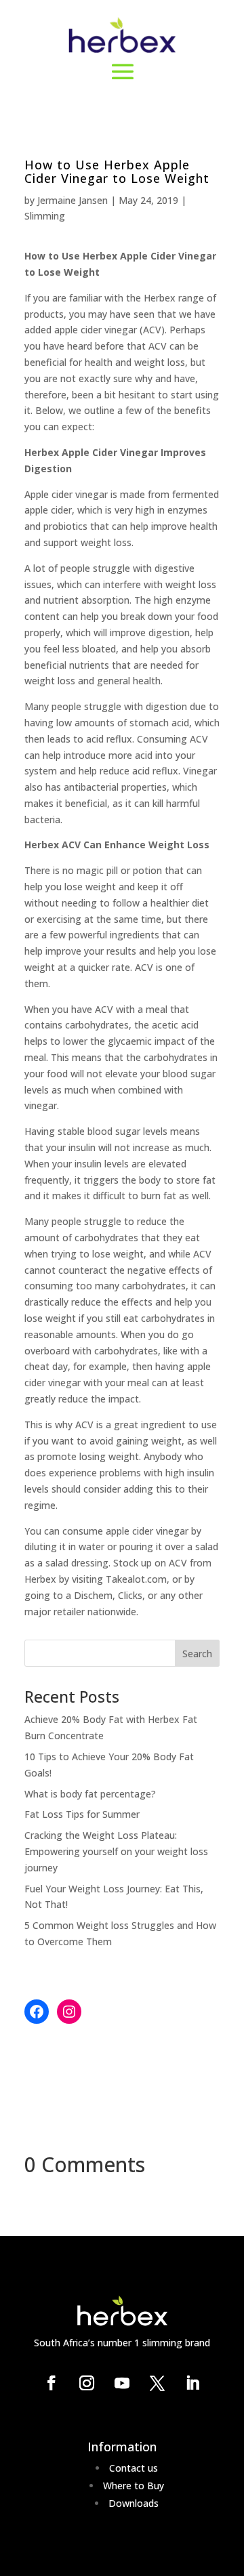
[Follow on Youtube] (122, 2383)
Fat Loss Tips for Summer (82, 1814)
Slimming (45, 216)
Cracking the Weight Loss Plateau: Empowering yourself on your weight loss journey (116, 1851)
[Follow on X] (157, 2383)
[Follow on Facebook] (52, 2383)
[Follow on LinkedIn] (192, 2383)
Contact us (134, 2468)
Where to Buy (134, 2486)
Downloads (134, 2503)
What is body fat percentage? (90, 1794)
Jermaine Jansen (73, 200)
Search (197, 1654)
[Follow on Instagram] (87, 2383)
